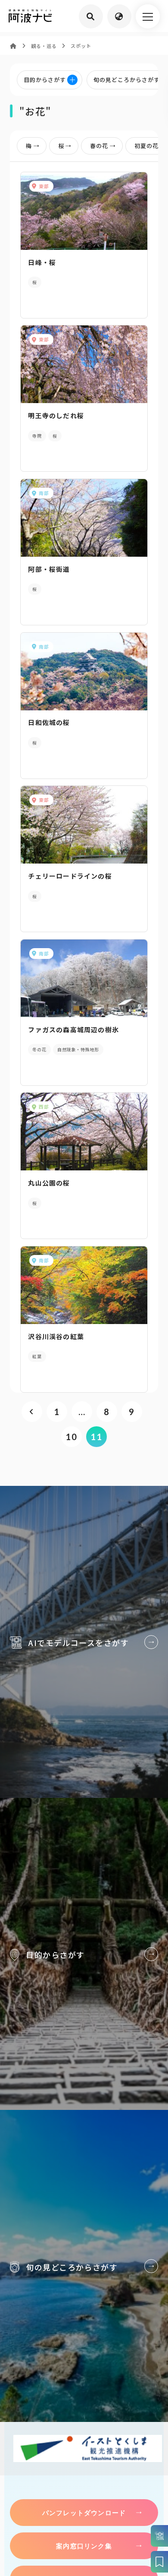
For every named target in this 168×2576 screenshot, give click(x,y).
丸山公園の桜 (49, 1183)
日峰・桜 (42, 262)
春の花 (99, 146)
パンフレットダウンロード (84, 2513)
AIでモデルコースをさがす (84, 1642)
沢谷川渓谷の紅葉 (56, 1336)
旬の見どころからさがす (84, 2266)
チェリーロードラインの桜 (70, 876)
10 (71, 1437)
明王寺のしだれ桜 (56, 415)
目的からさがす (84, 1954)
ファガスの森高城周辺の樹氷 (73, 1029)
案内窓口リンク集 (84, 2546)
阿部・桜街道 (49, 569)
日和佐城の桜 (49, 722)
